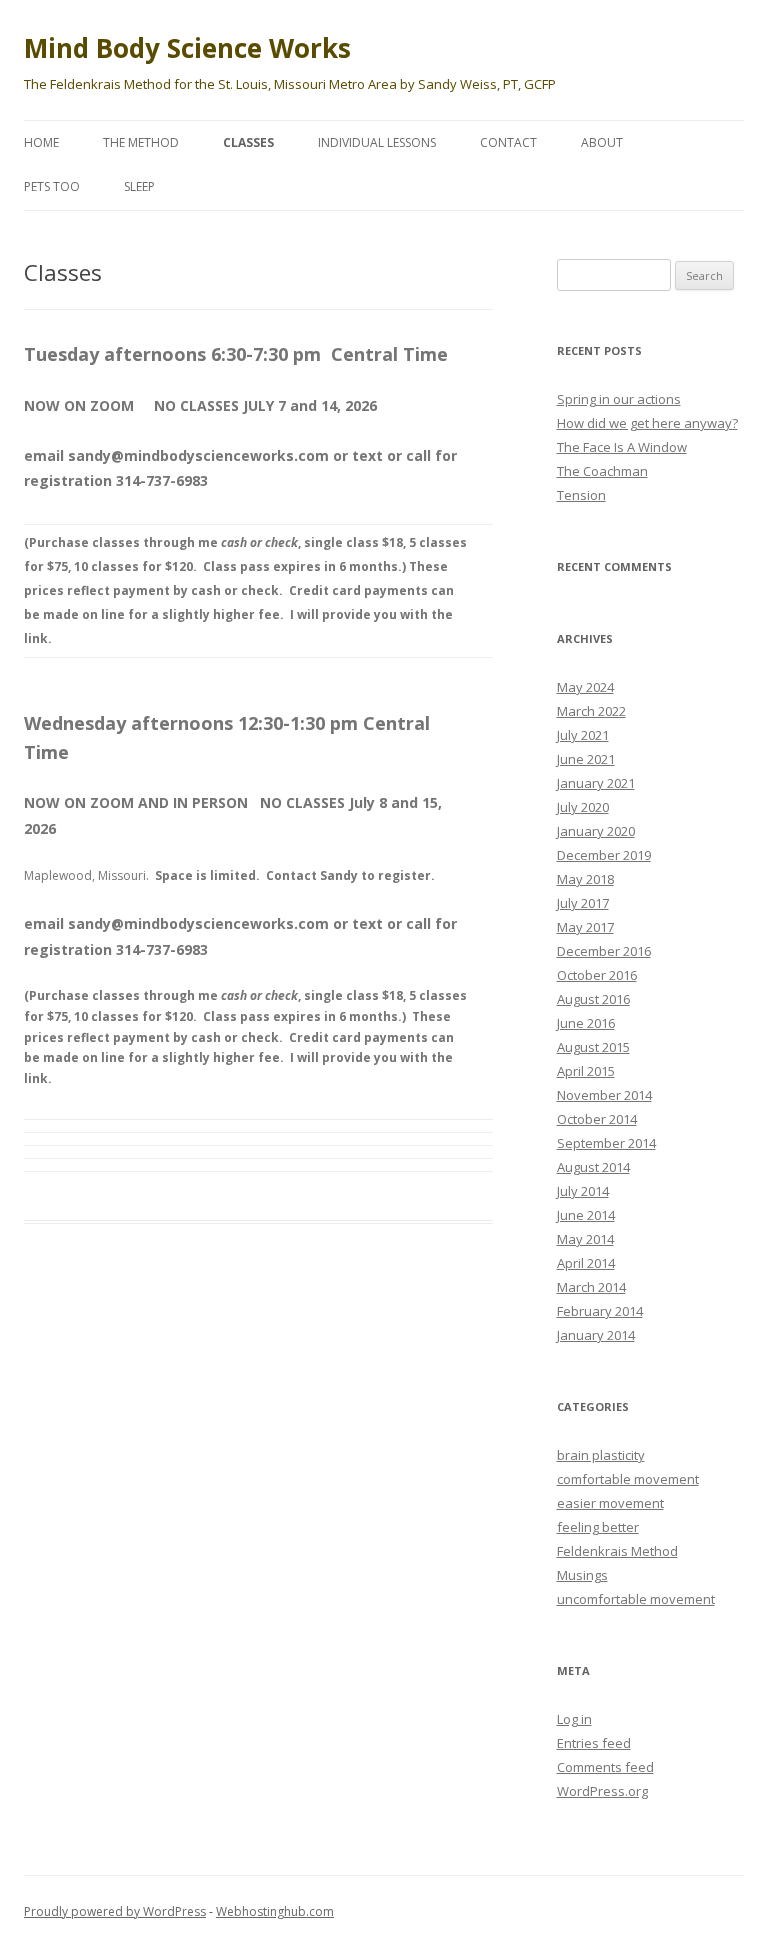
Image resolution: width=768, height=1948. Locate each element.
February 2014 (600, 1311)
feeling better (598, 1527)
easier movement (610, 1503)
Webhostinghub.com (275, 1911)
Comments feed (605, 1767)
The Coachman (602, 471)
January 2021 (596, 783)
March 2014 (591, 1287)
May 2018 (585, 879)
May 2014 (585, 1239)
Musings (582, 1575)
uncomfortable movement (636, 1599)
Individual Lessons (377, 142)
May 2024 (585, 687)
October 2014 (597, 1119)
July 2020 (583, 807)
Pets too (52, 186)
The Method (141, 142)
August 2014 (593, 1167)
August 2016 (593, 999)
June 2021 (586, 759)
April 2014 (586, 1263)
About (602, 142)
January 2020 (596, 831)
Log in (574, 1719)
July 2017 (583, 903)
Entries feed (594, 1743)
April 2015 (586, 1071)
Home (41, 142)
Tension (581, 495)
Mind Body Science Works (187, 48)
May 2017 (585, 927)
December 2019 (604, 855)
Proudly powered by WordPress (115, 1911)
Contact (508, 142)
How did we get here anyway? (647, 423)
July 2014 (583, 1191)
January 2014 (596, 1335)
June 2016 (586, 1023)
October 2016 (597, 975)
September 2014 (606, 1143)
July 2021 (583, 735)
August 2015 (593, 1047)
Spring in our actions (619, 399)
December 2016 (604, 951)
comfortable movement (628, 1479)
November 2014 (604, 1095)
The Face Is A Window (622, 447)
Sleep (139, 186)
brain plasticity (601, 1455)
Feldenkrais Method (617, 1551)
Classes (248, 142)
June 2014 (586, 1215)
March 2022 (591, 711)
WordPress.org (602, 1791)
